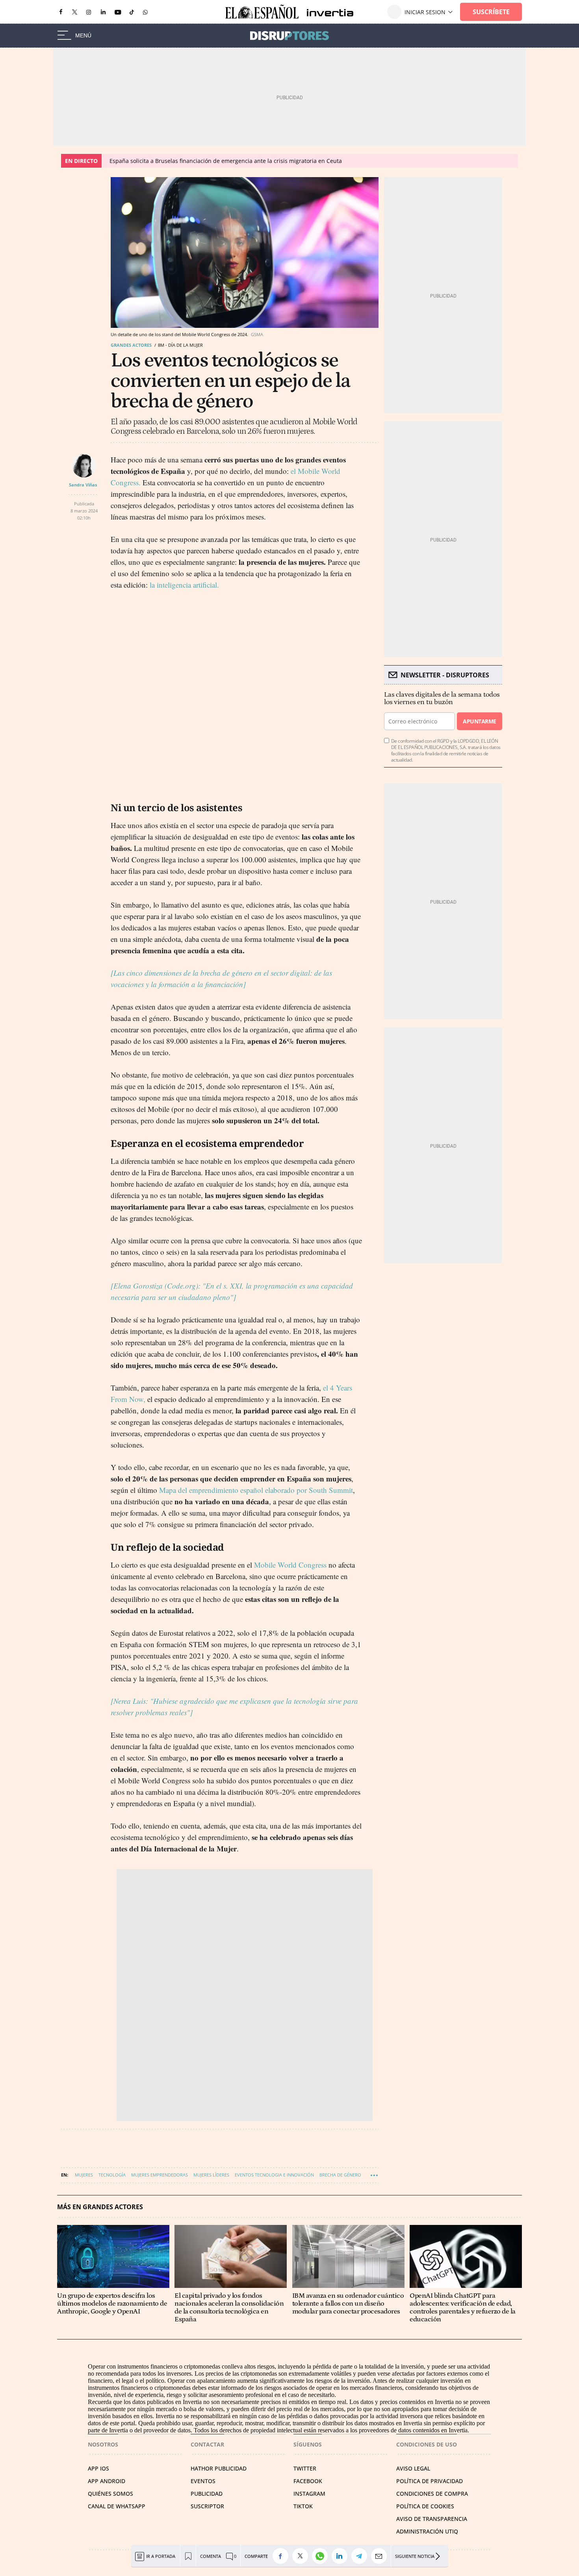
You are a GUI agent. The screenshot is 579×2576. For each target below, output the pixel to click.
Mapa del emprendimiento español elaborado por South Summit (256, 1490)
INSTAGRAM (309, 2494)
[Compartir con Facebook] (282, 2556)
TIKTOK (303, 2506)
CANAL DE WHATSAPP (117, 2506)
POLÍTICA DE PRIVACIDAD (430, 2481)
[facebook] (61, 12)
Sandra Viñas (83, 485)
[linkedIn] (103, 12)
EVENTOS (203, 2481)
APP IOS (98, 2468)
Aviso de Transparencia (432, 2519)
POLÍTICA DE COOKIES (425, 2506)
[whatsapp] (145, 12)
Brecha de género (340, 2175)
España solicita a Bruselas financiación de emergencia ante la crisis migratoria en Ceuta (226, 161)
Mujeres (84, 2175)
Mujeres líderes (211, 2175)
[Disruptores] (289, 36)
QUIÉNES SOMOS (110, 2494)
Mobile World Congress (290, 1565)
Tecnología (112, 2175)
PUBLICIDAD (207, 2494)
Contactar (207, 2444)
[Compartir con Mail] (381, 2556)
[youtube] (118, 12)
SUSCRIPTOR (207, 2506)
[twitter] (75, 12)
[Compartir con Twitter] (302, 2556)
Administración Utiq (427, 2531)
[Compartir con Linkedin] (341, 2556)
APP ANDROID (107, 2481)
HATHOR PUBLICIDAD (219, 2468)
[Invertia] (326, 12)
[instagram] (89, 12)
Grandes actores (131, 345)
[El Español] (262, 12)
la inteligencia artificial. (185, 585)
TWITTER (305, 2468)
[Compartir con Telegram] (361, 2556)
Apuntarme (479, 721)
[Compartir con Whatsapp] (322, 2556)
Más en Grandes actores (100, 2207)
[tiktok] (132, 12)
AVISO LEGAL (413, 2468)
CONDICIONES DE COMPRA (432, 2494)
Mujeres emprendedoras (160, 2175)
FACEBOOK (308, 2481)
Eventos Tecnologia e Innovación (274, 2175)
